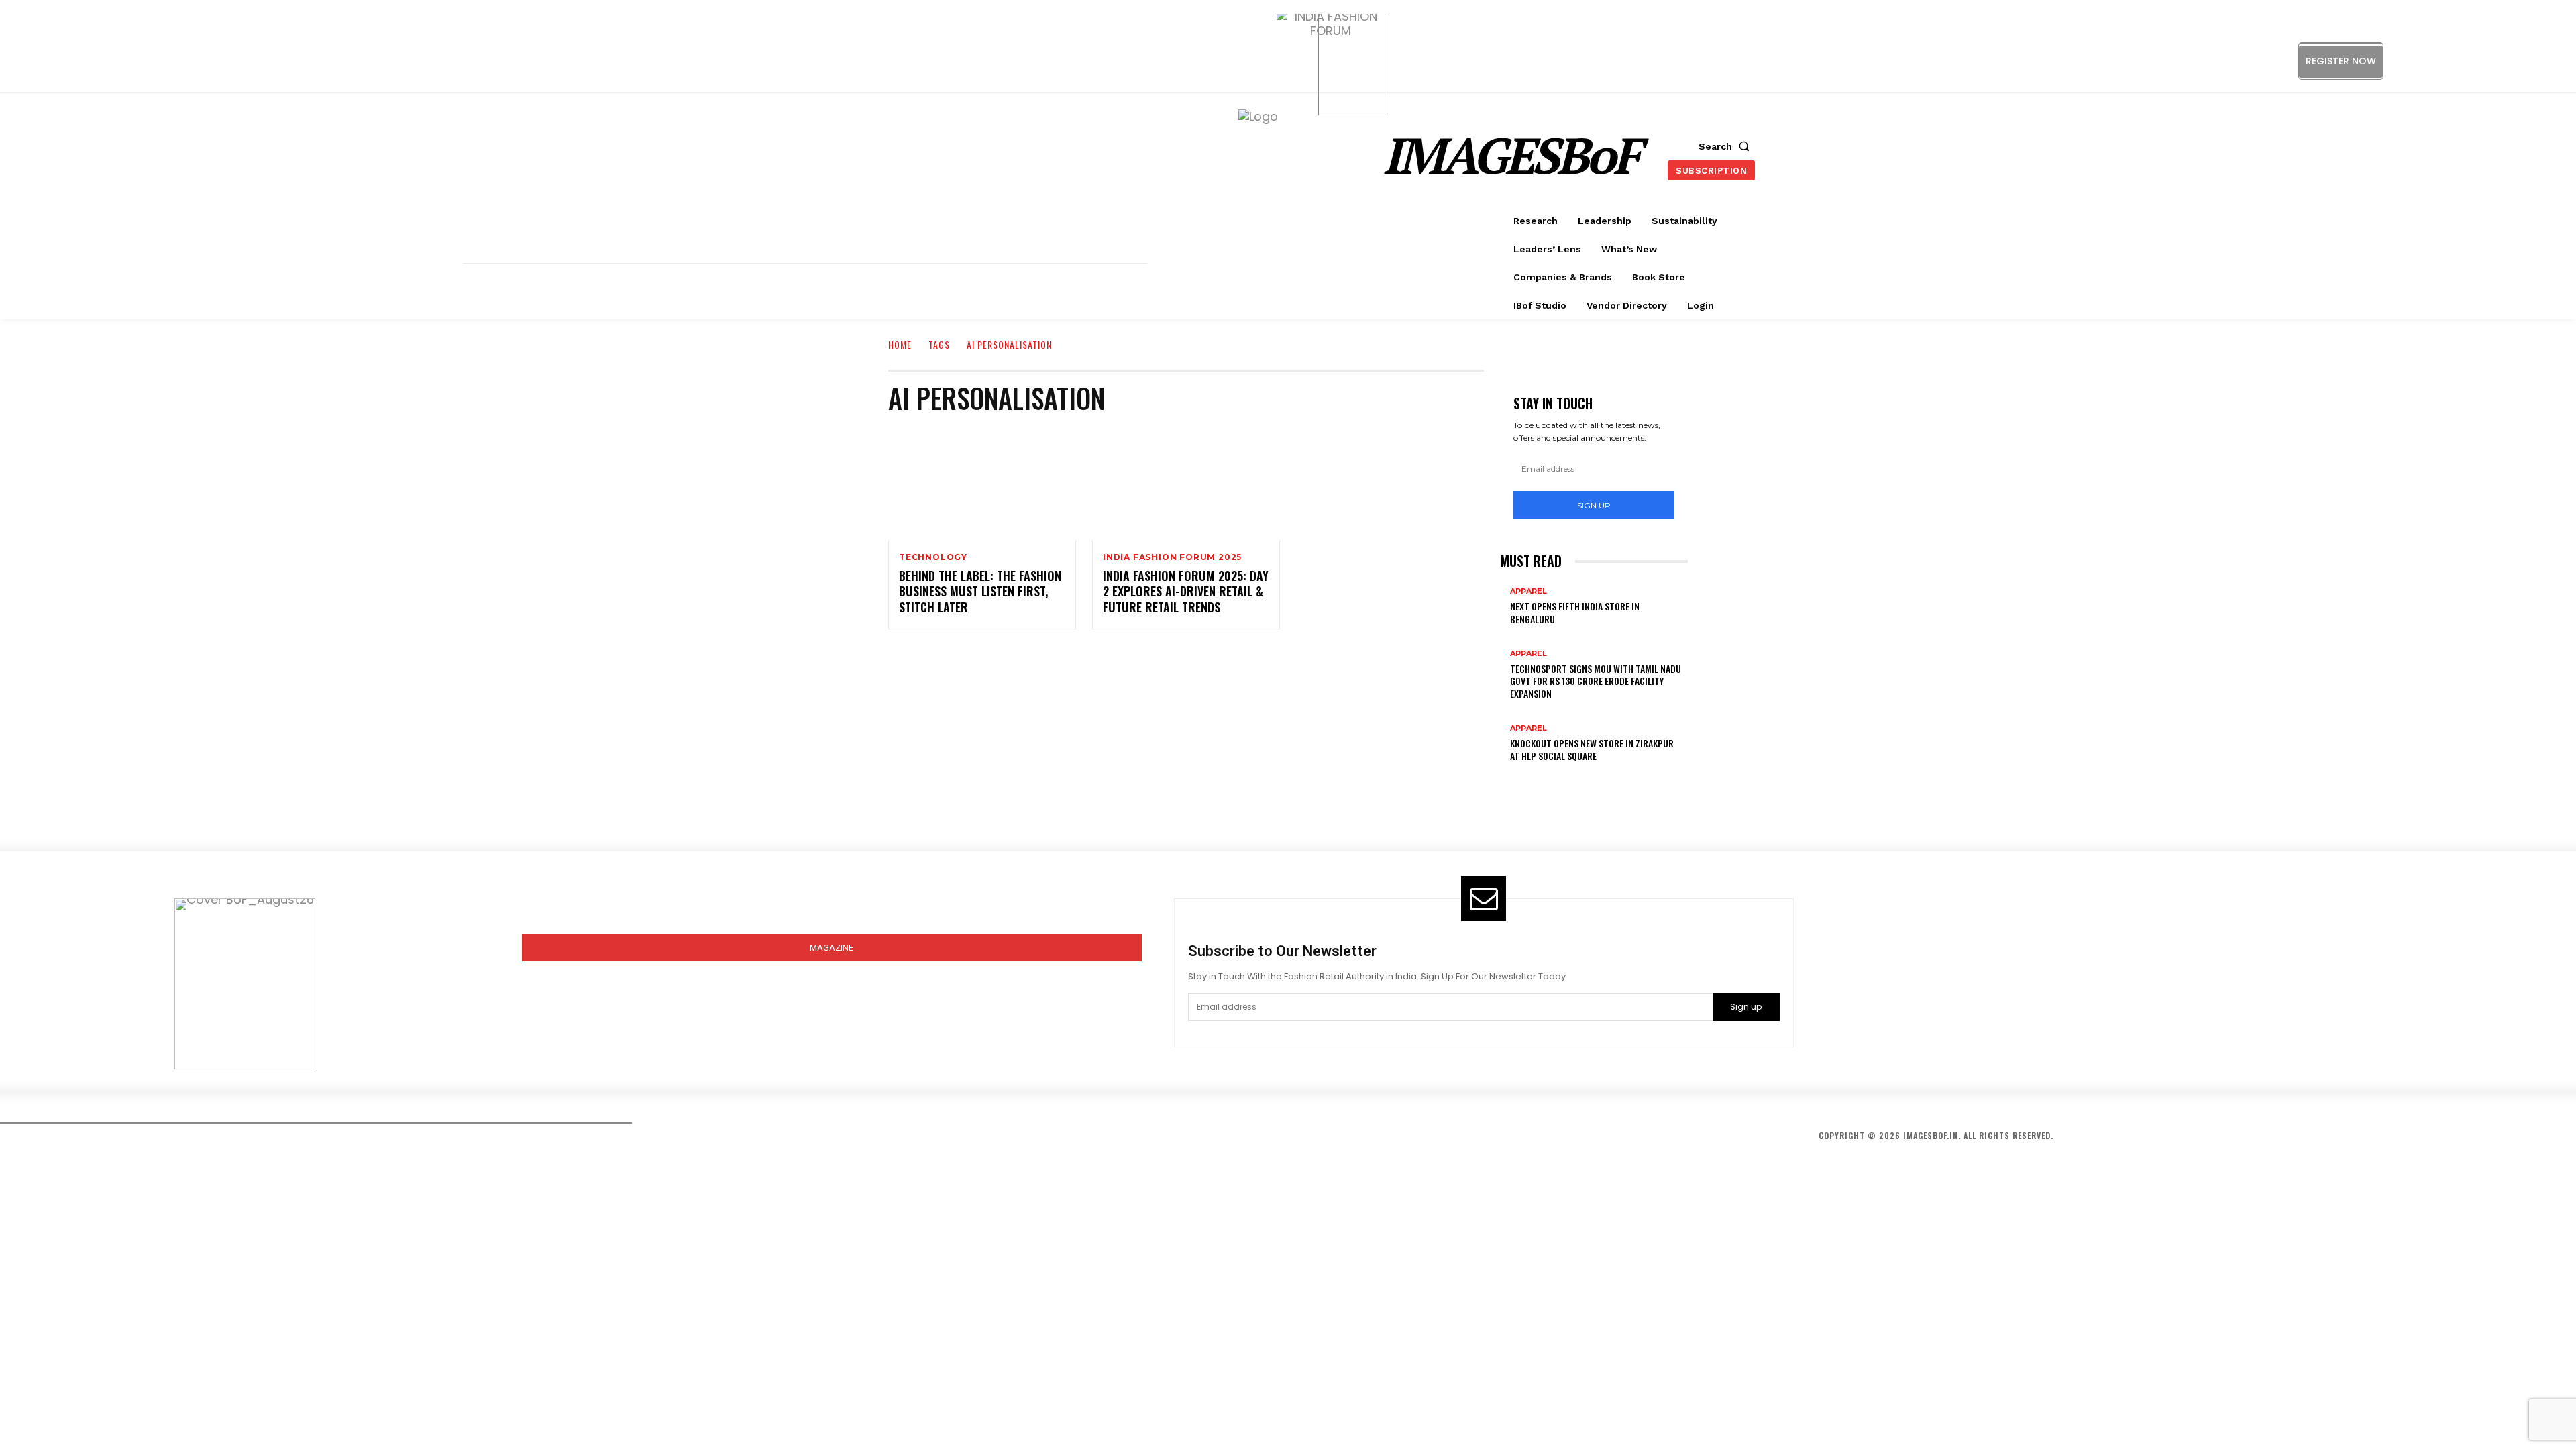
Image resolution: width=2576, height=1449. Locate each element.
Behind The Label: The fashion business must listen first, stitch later (980, 591)
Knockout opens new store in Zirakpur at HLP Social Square (1592, 749)
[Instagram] (2454, 61)
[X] (2515, 61)
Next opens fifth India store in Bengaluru (1575, 612)
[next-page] (1514, 777)
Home (900, 344)
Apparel (1528, 591)
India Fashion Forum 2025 (1172, 557)
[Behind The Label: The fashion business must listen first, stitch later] (982, 484)
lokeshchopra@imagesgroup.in (1930, 1015)
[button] (1727, 146)
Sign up (1594, 505)
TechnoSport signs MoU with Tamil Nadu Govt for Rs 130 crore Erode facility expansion (1596, 681)
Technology (933, 557)
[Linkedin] (2484, 61)
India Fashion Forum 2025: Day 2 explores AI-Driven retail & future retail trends (1186, 591)
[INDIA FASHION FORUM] (1352, 62)
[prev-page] (1505, 777)
